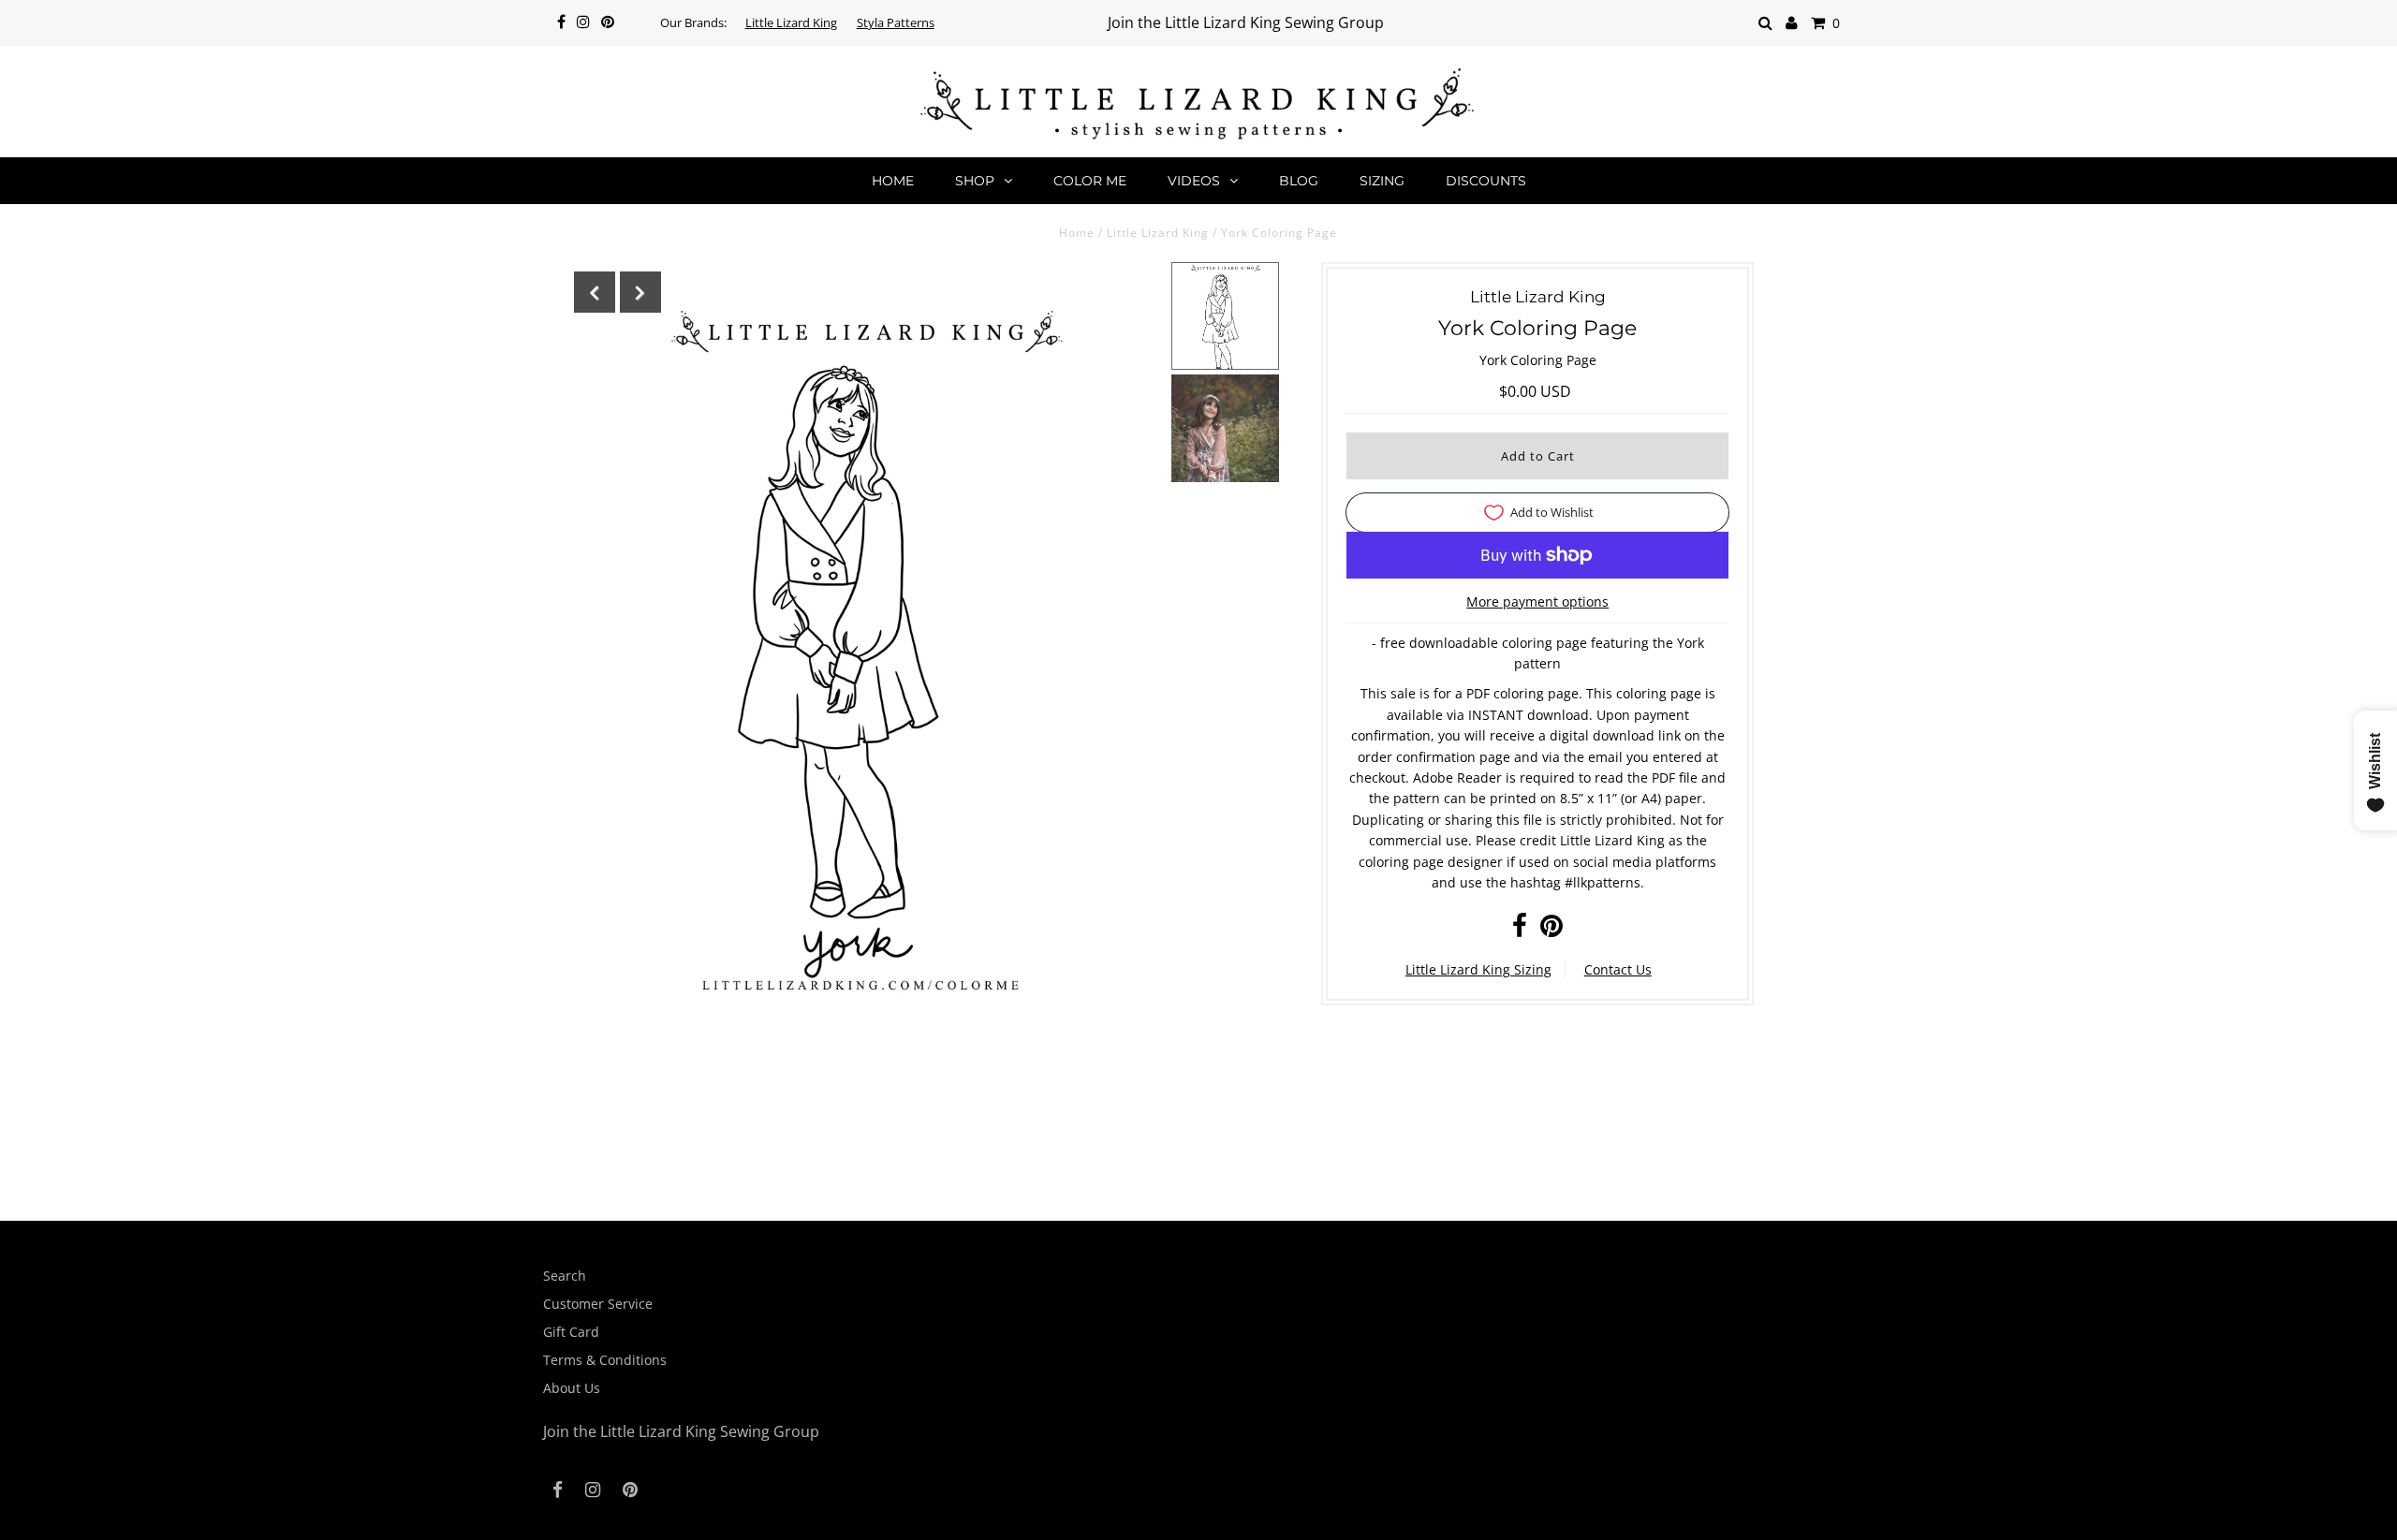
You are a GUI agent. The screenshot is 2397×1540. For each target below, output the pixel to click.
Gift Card (571, 1332)
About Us (572, 1388)
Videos (1194, 181)
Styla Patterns (896, 22)
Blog (1299, 181)
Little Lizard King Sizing (1478, 969)
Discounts (1486, 181)
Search (565, 1276)
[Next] (640, 292)
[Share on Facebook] (1520, 930)
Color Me (1090, 181)
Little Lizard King (791, 22)
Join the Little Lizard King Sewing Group (1246, 22)
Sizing (1382, 181)
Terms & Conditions (605, 1360)
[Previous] (595, 292)
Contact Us (1618, 969)
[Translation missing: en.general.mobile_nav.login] (1792, 23)
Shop (975, 181)
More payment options (1537, 601)
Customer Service (598, 1304)
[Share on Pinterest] (1551, 930)
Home (893, 181)
